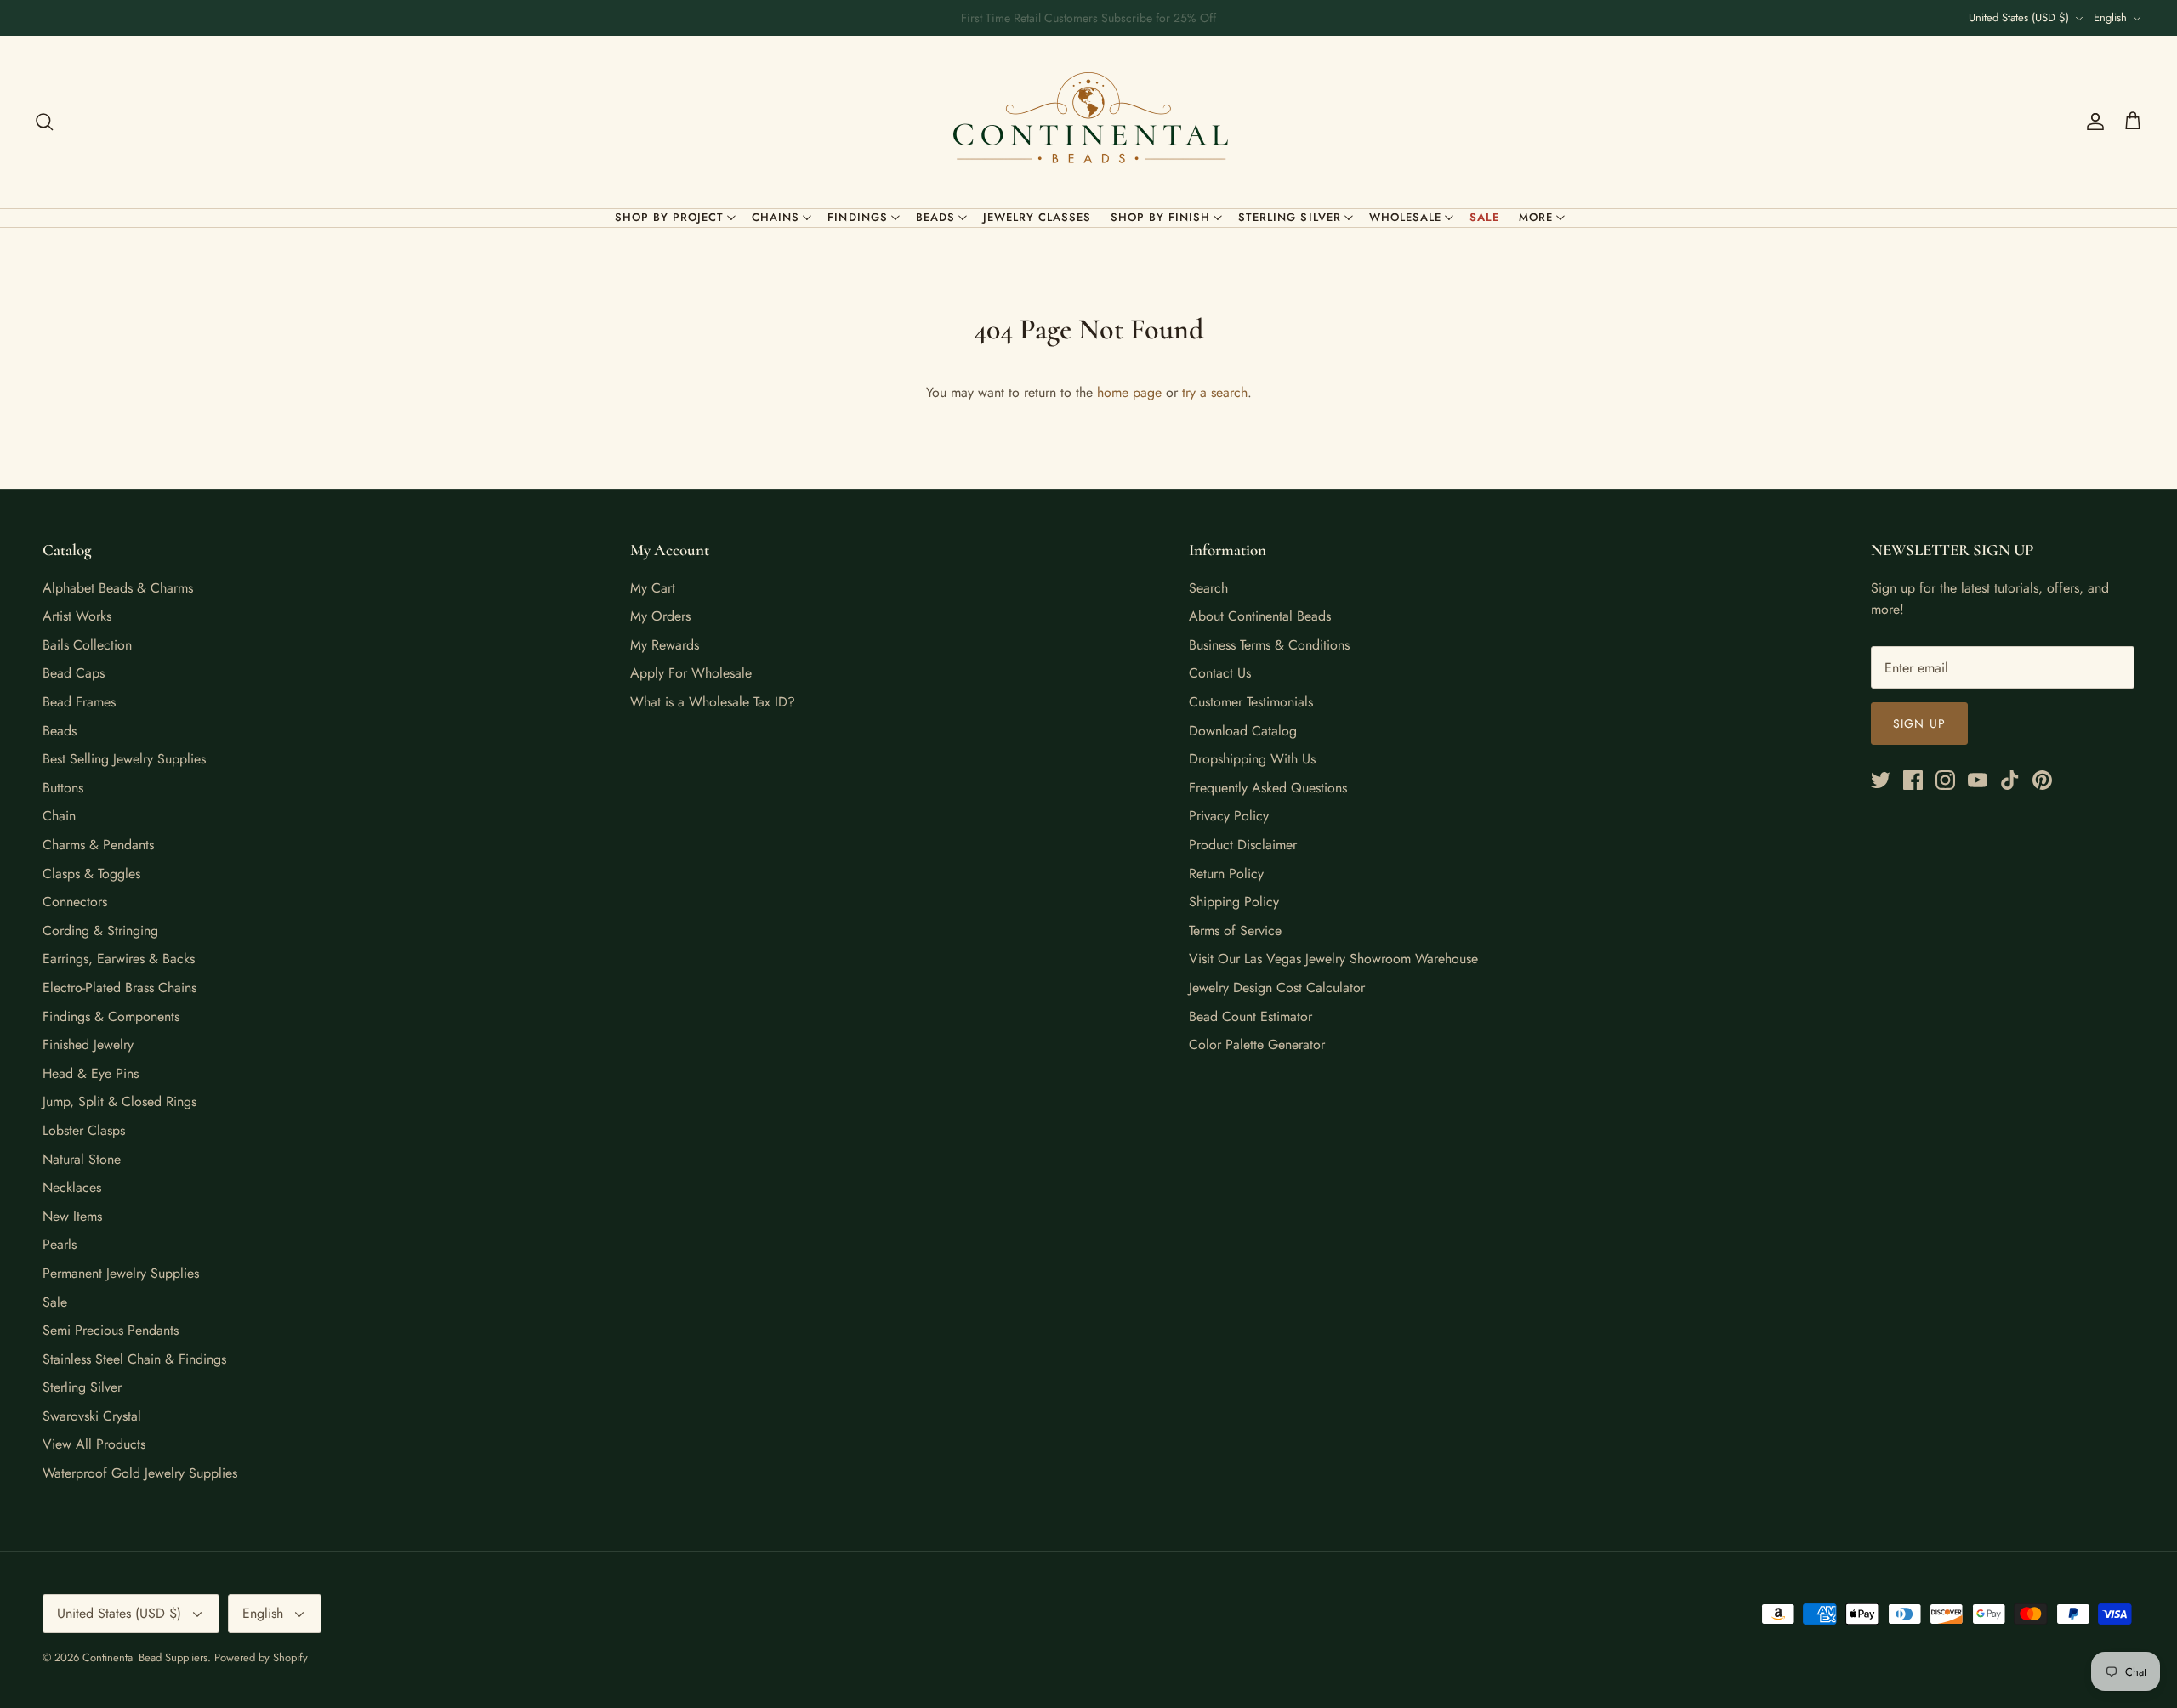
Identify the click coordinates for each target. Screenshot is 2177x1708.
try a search (1215, 392)
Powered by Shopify (261, 1657)
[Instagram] (1945, 780)
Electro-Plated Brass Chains (119, 987)
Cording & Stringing (100, 931)
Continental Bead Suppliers (145, 1657)
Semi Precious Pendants (111, 1330)
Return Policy (1226, 874)
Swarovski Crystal (92, 1416)
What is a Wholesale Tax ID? (713, 702)
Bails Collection (87, 645)
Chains (776, 217)
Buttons (63, 788)
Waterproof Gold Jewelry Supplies (140, 1473)
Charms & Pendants (98, 845)
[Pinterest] (2042, 780)
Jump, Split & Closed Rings (119, 1101)
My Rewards (665, 645)
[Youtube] (1978, 780)
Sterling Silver (1290, 217)
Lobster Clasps (84, 1130)
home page (1129, 392)
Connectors (75, 902)
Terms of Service (1235, 931)
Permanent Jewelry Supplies (121, 1273)
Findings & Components (111, 1016)
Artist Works (77, 616)
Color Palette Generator (1257, 1044)
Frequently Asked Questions (1268, 788)
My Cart (653, 588)
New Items (72, 1216)
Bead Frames (79, 702)
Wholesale (1405, 217)
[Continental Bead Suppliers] (1088, 122)
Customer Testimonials (1251, 702)
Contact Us (1220, 673)
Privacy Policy (1229, 816)
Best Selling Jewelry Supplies (124, 759)
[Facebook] (1913, 780)
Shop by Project (670, 217)
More (1536, 217)
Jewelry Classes (1037, 217)
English (2110, 17)
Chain (59, 816)
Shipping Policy (1234, 902)
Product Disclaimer (1243, 845)
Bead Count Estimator (1250, 1016)
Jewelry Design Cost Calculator (1277, 987)
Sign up (1919, 723)
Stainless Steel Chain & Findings (134, 1359)
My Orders (660, 616)
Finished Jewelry (88, 1044)
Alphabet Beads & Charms (118, 588)
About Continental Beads (1260, 616)
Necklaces (72, 1187)
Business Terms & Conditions (1269, 645)
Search (1208, 588)
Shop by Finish (1161, 217)
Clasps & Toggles (91, 874)
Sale (1485, 217)
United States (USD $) (2019, 17)
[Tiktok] (2010, 780)
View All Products (94, 1444)
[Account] (2092, 122)
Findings (857, 217)
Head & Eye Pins (91, 1073)
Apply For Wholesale (691, 673)
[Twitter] (1881, 780)
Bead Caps (74, 673)
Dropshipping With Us (1252, 759)
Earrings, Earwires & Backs (119, 959)
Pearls (60, 1244)
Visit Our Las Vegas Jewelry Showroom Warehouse (1333, 959)
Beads (935, 217)
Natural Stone (82, 1159)
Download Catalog (1243, 731)
